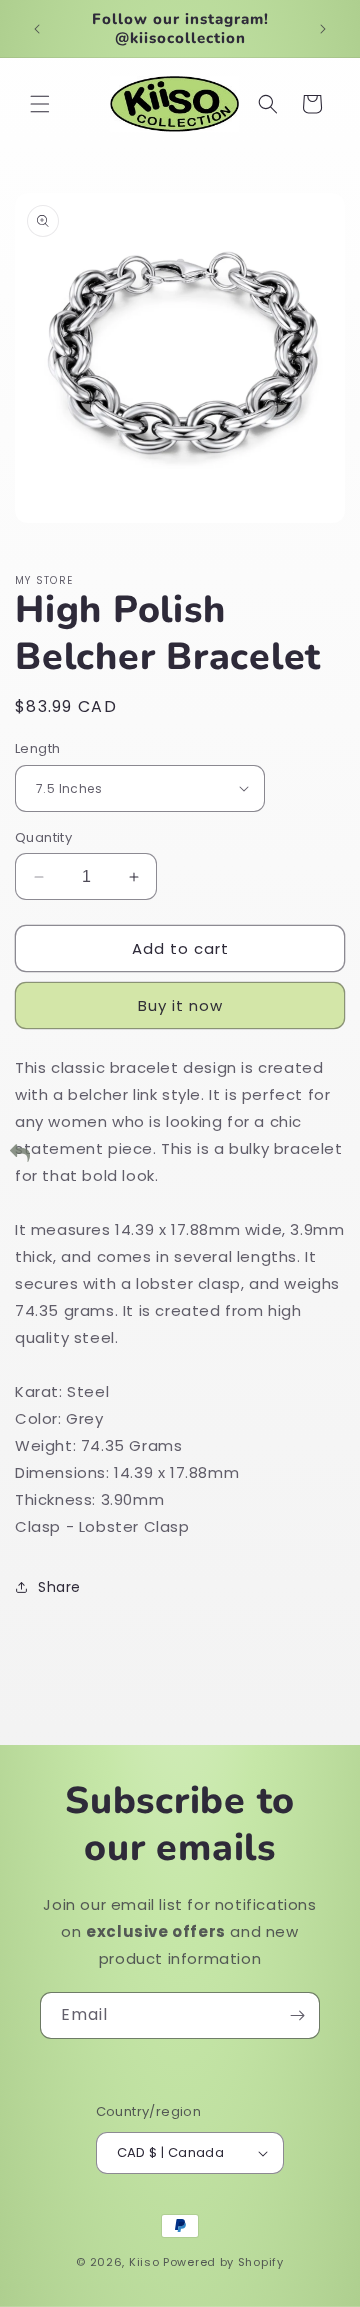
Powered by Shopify (223, 2262)
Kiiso (144, 2262)
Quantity (43, 837)
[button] (40, 104)
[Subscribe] (297, 2015)
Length (37, 748)
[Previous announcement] (37, 29)
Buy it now (180, 1005)
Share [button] (59, 1587)
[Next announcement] (323, 29)
